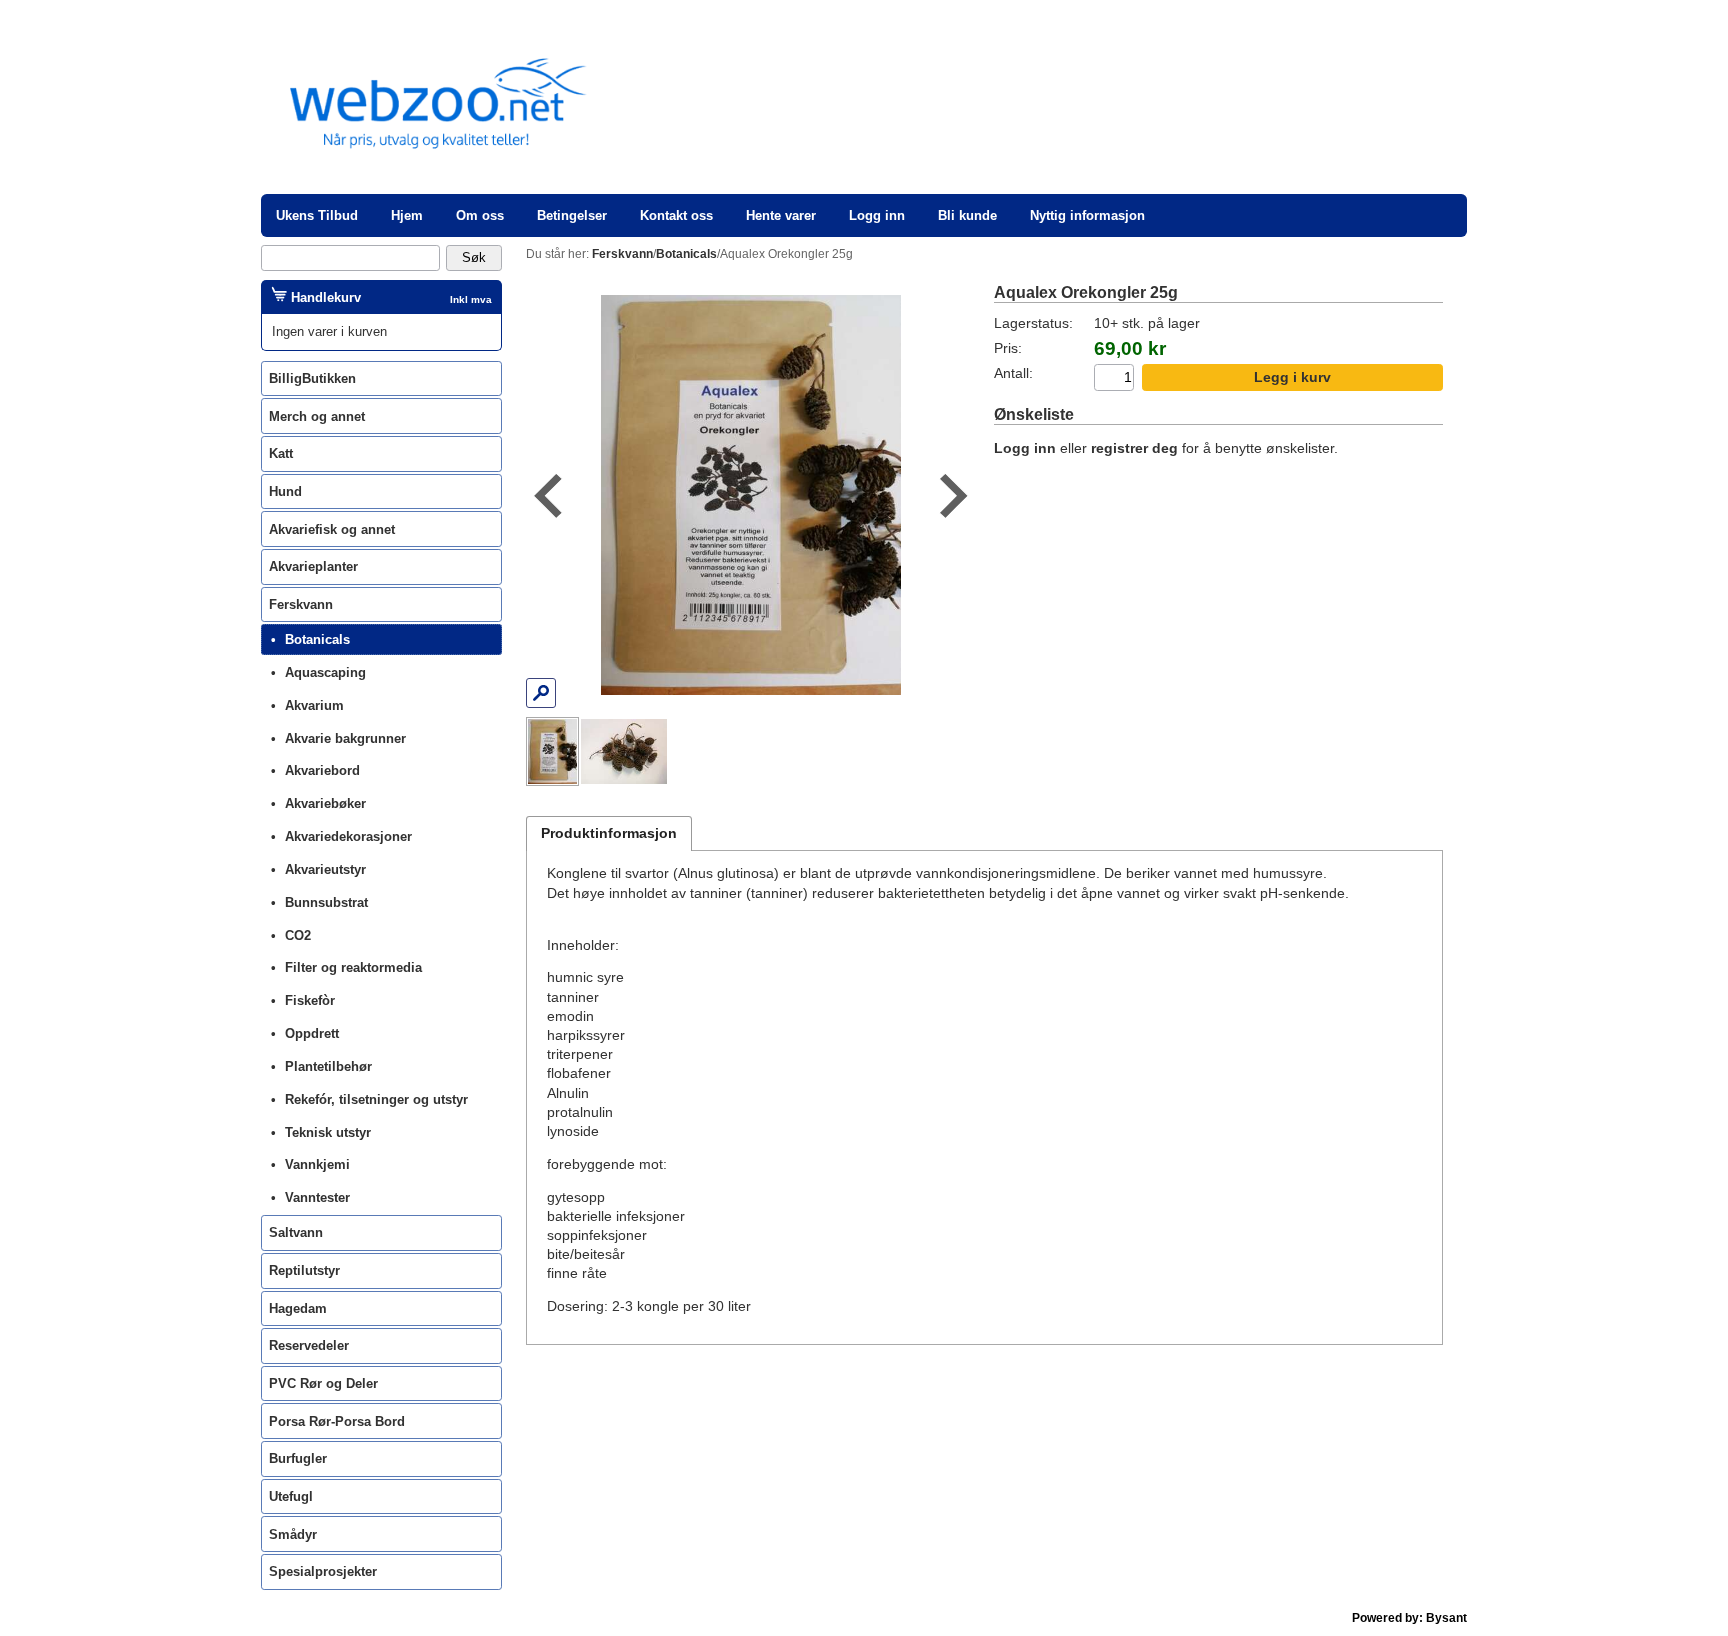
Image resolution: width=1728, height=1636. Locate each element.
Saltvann (296, 1232)
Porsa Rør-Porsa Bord (337, 1421)
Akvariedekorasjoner (348, 836)
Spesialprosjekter (323, 1571)
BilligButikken (312, 378)
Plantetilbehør (328, 1066)
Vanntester (317, 1197)
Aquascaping (325, 672)
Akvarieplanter (313, 566)
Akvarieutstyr (325, 869)
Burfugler (298, 1458)
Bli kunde (967, 215)
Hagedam (298, 1308)
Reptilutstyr (304, 1270)
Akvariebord (322, 770)
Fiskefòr (310, 1000)
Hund (285, 491)
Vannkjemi (317, 1164)
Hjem (407, 215)
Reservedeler (309, 1345)
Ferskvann (301, 604)
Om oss (480, 215)
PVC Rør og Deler (323, 1383)
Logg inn (877, 215)
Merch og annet (317, 416)
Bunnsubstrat (326, 902)
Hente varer (781, 215)
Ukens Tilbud (317, 215)
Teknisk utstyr (328, 1132)
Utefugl (291, 1496)
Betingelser (572, 215)
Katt (281, 453)
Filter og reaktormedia (353, 967)
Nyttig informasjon (1087, 215)
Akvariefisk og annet (332, 529)
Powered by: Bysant (1409, 1618)
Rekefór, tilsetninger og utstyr (376, 1099)
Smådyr (293, 1534)
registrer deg (1134, 448)
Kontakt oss (676, 215)
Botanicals (317, 639)
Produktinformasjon (609, 833)
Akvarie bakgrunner (345, 738)
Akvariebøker (325, 803)
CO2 (298, 935)
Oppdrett (312, 1033)
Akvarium (314, 705)
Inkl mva (471, 299)
